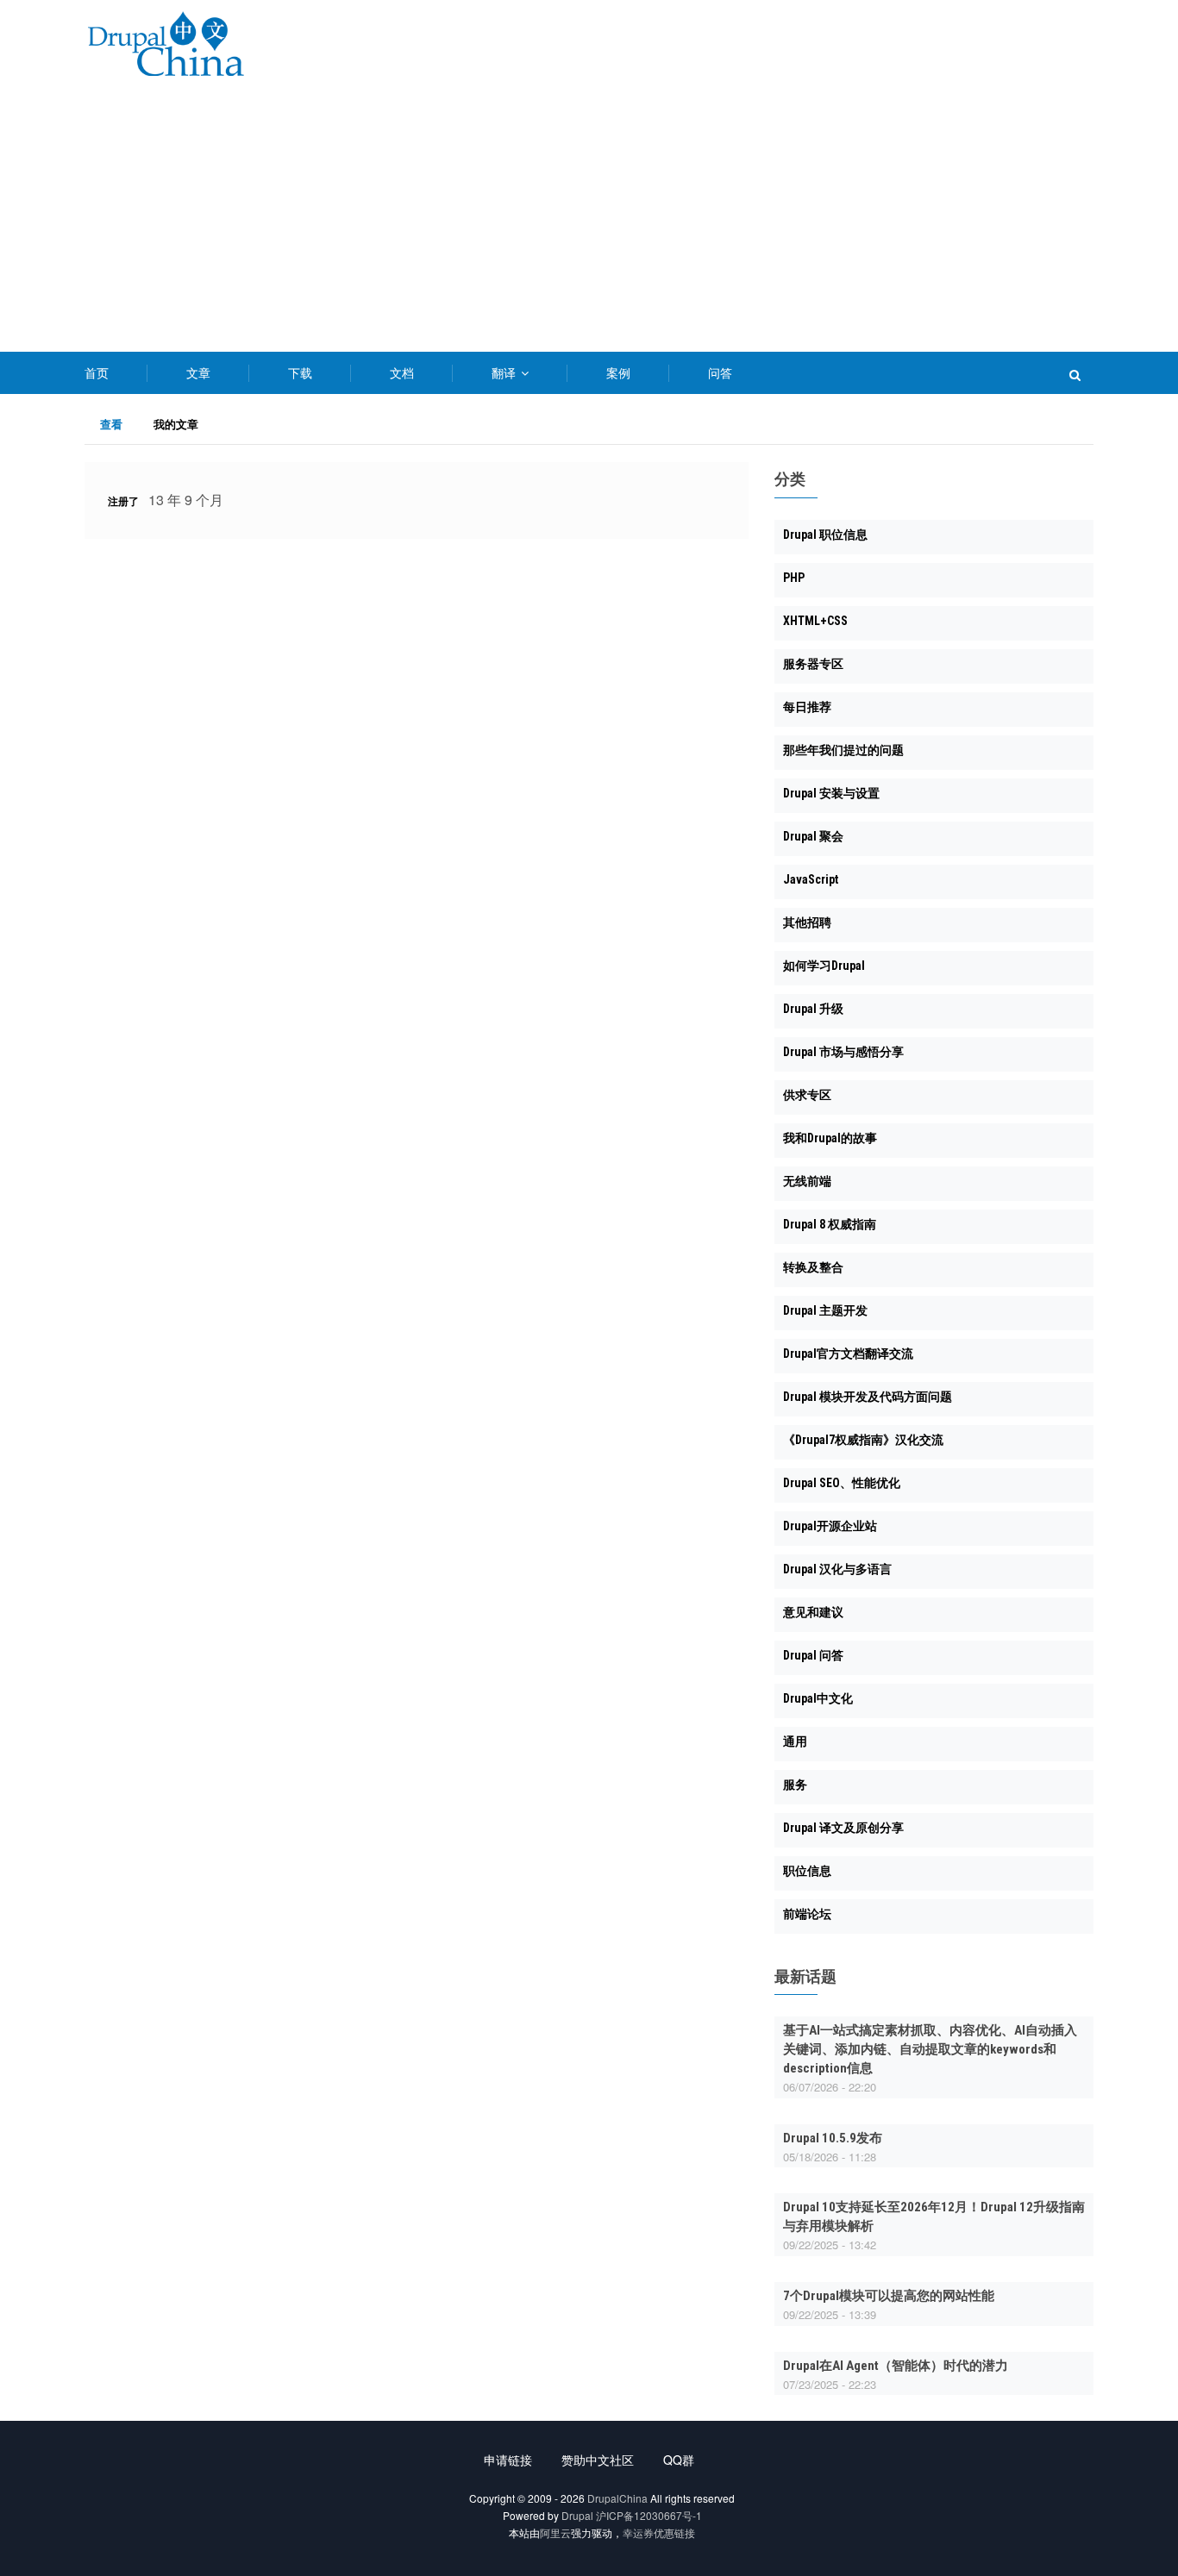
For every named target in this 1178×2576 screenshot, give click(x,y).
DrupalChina (617, 2498)
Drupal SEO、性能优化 (842, 1483)
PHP (794, 578)
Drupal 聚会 (813, 836)
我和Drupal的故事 (830, 1138)
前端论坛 (807, 1914)
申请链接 (508, 2460)
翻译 (505, 372)
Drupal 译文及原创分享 (843, 1828)
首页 (97, 372)
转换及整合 (813, 1267)
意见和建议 (813, 1612)
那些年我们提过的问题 (843, 750)
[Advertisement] (589, 222)
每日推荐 (807, 707)
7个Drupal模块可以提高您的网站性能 (889, 2296)
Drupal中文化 (818, 1698)
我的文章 (176, 424)
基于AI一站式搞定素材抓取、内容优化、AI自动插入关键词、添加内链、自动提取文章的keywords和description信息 (930, 2049)
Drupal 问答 (813, 1655)
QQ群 (679, 2460)
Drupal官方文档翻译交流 (848, 1354)
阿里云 (555, 2532)
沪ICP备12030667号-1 (649, 2515)
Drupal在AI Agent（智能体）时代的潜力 (896, 2366)
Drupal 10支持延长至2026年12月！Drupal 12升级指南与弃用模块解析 (934, 2216)
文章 (198, 372)
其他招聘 (807, 922)
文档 (402, 372)
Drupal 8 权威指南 (830, 1224)
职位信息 (807, 1871)
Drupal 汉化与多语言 (837, 1569)
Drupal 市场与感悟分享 (843, 1052)
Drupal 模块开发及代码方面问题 (868, 1397)
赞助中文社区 (598, 2460)
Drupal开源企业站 (830, 1526)
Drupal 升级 (813, 1009)
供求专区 (807, 1095)
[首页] (166, 47)
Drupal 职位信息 (825, 535)
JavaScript (811, 879)
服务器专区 (813, 664)
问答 (720, 372)
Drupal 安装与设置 (831, 793)
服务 (795, 1785)
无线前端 (807, 1181)
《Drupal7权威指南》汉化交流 (863, 1440)
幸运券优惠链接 (659, 2532)
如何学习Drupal (824, 966)
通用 (795, 1741)
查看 (119, 426)
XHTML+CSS (815, 621)
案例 (618, 372)
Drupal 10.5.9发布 (833, 2138)
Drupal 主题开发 (825, 1310)
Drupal (577, 2515)
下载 (300, 372)
